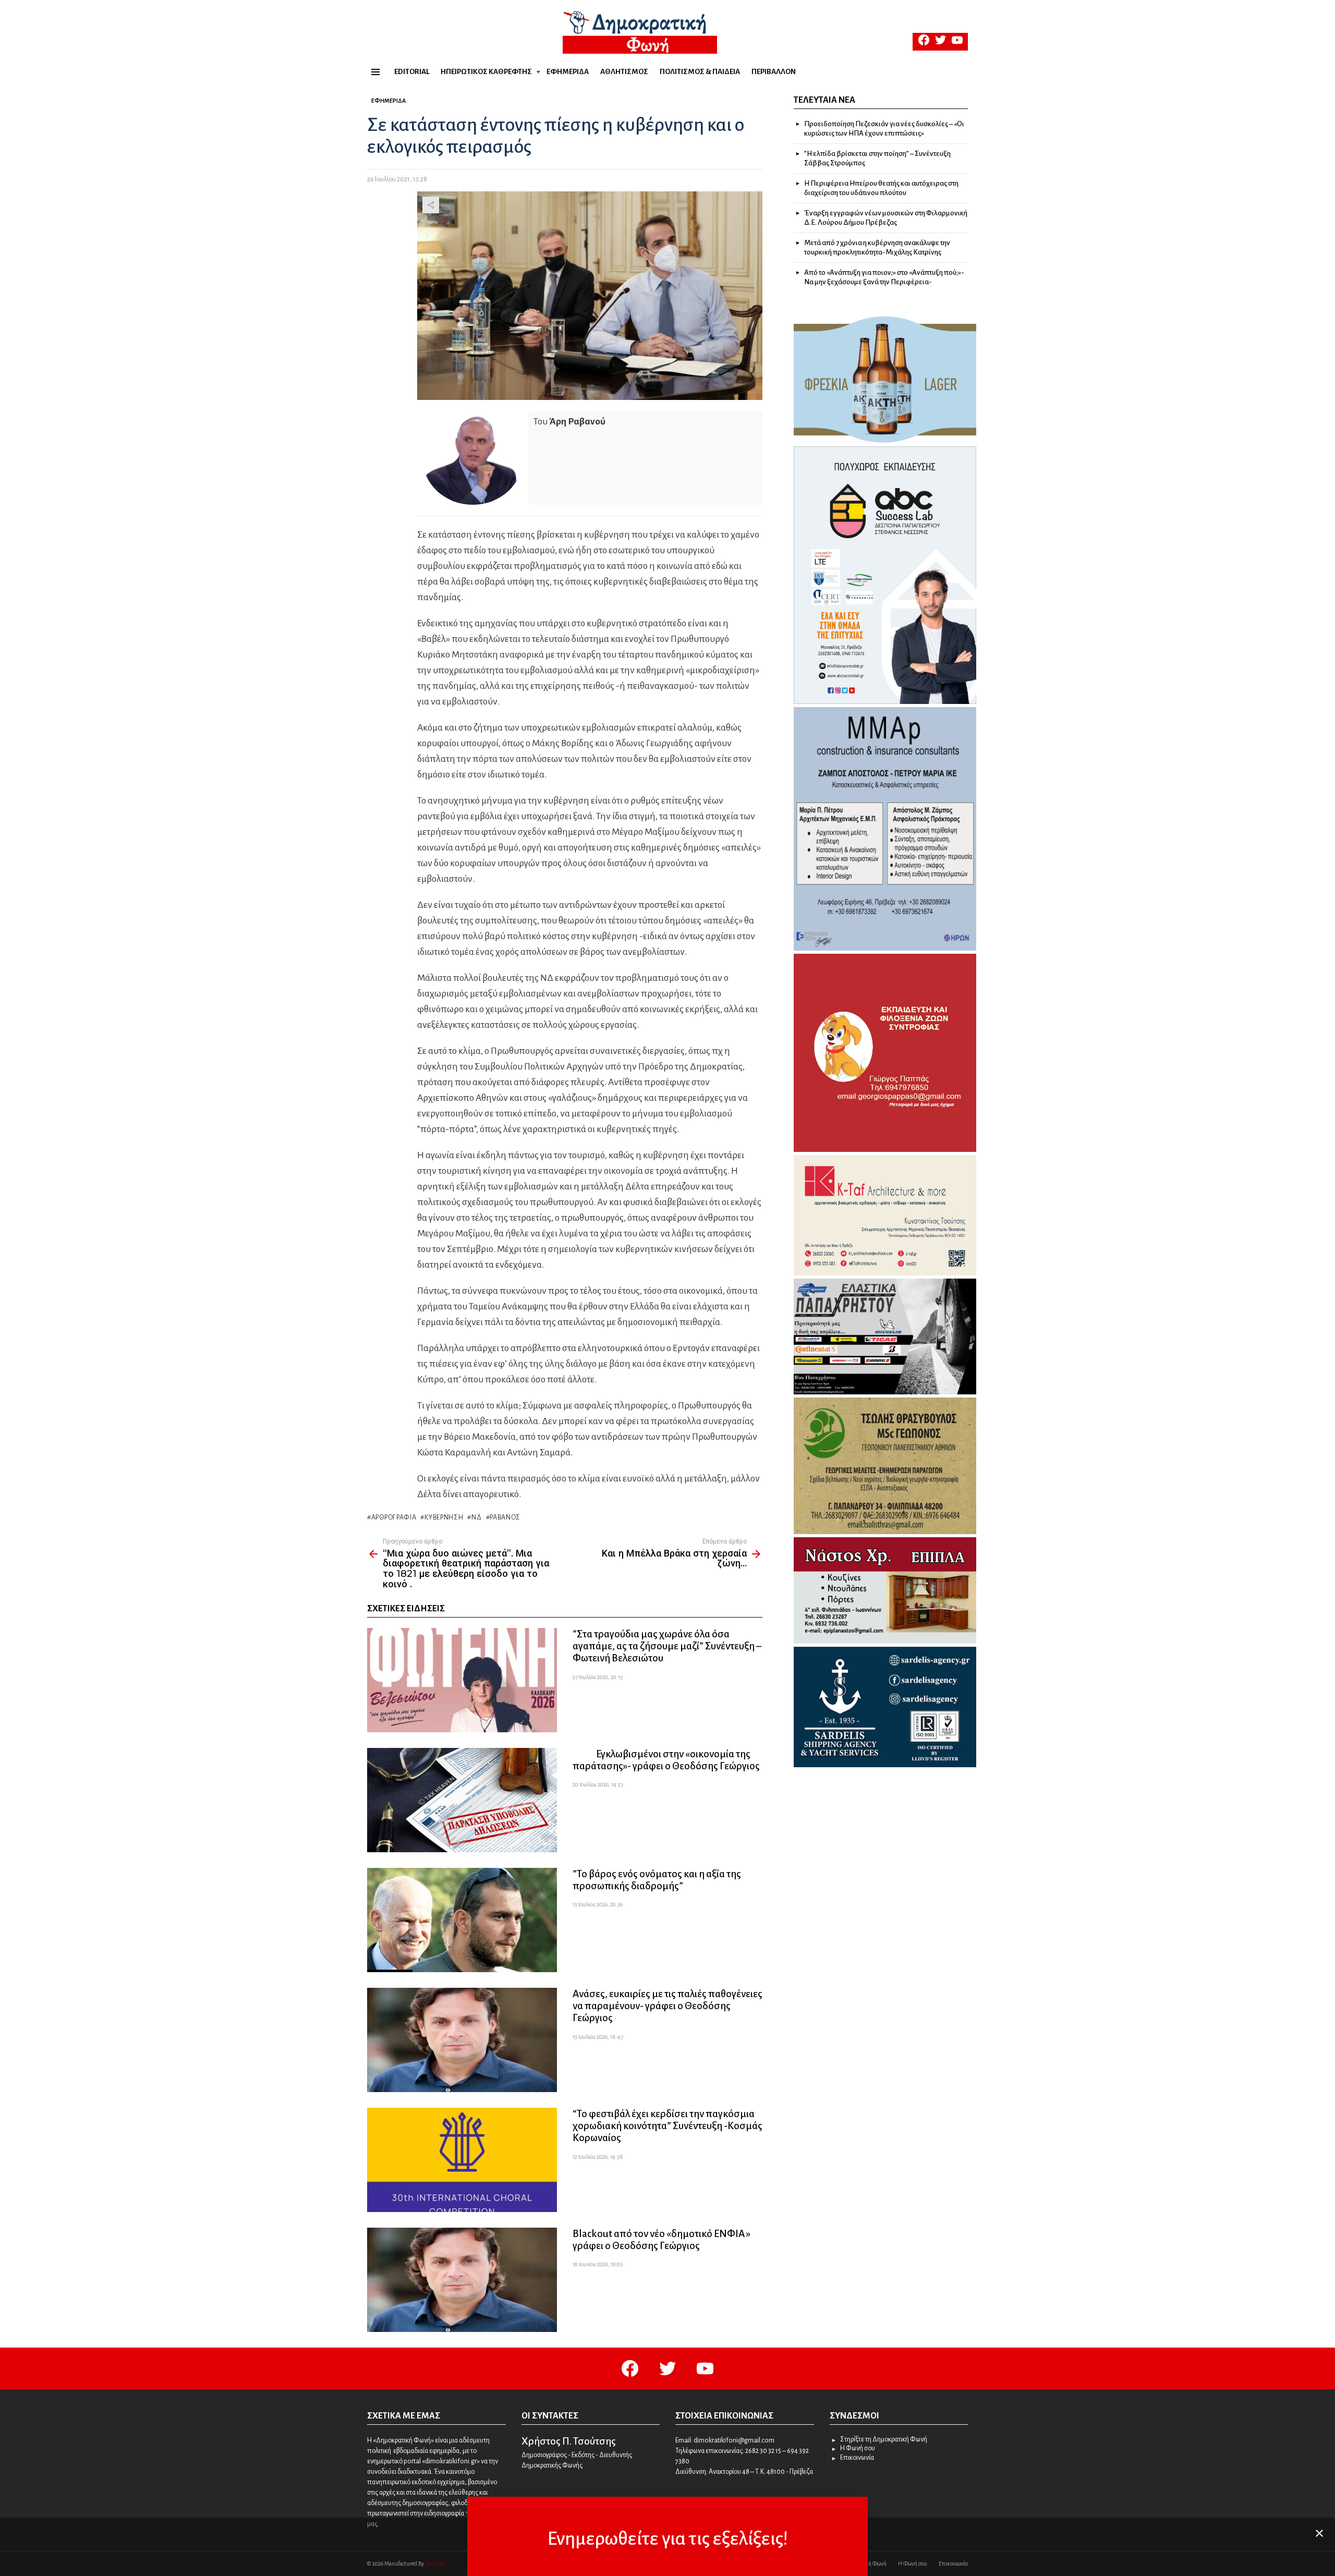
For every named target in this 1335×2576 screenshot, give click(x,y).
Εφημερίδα (568, 72)
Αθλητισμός (624, 72)
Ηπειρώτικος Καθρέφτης (486, 72)
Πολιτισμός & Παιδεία (700, 72)
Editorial (412, 72)
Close (1319, 2533)
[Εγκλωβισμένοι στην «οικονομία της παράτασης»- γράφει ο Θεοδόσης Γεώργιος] (462, 1800)
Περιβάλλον (774, 72)
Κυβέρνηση (444, 1517)
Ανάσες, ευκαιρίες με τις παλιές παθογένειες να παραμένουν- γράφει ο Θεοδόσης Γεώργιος (667, 2006)
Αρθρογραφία (394, 1517)
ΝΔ (476, 1517)
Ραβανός (505, 1517)
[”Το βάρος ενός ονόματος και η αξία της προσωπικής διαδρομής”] (462, 1920)
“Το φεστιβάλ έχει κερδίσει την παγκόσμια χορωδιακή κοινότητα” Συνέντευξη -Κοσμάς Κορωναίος (667, 2126)
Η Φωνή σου (858, 2448)
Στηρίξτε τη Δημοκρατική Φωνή (884, 2439)
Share (431, 205)
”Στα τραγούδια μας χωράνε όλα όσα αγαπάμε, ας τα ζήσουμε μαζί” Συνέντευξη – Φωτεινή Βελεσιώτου (667, 1646)
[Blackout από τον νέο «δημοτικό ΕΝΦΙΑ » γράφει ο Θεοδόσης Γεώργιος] (462, 2280)
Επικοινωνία (857, 2458)
